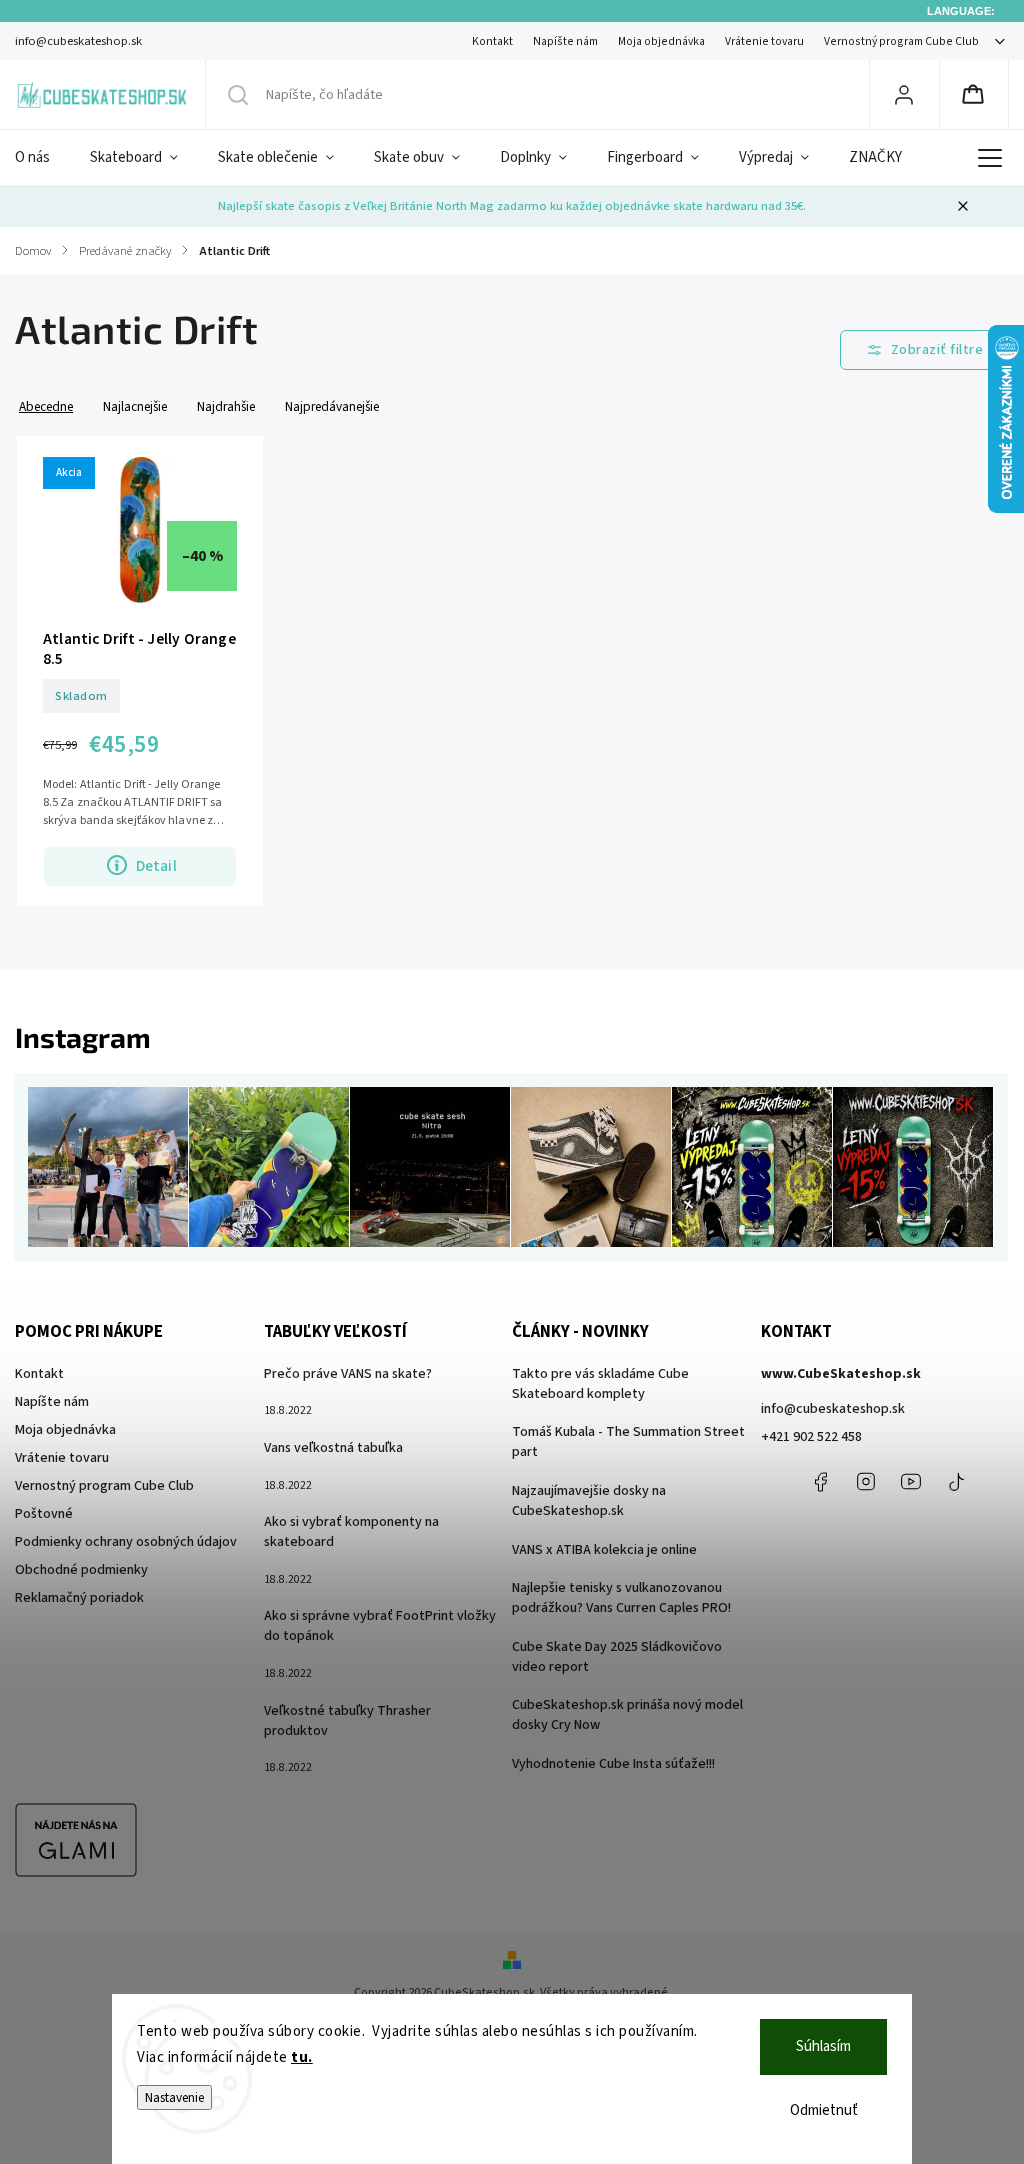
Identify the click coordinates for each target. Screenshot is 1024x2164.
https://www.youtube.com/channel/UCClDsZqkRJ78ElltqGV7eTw (911, 1482)
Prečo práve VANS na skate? (348, 1374)
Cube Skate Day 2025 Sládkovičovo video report (617, 1657)
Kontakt (492, 41)
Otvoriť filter (925, 350)
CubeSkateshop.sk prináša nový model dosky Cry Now (627, 1715)
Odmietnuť (824, 2110)
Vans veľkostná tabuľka (333, 1448)
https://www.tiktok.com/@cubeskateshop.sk (956, 1482)
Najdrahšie (226, 406)
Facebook (821, 1482)
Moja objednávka (661, 41)
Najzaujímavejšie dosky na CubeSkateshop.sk (589, 1501)
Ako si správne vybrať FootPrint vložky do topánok (380, 1626)
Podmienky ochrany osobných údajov (126, 1542)
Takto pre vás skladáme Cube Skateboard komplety (600, 1384)
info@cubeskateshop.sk (833, 1409)
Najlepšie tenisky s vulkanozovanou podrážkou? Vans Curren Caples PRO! (621, 1598)
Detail (156, 866)
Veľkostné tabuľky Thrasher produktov (347, 1721)
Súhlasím (823, 2046)
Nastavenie (174, 2097)
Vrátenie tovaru (764, 41)
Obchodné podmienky (81, 1570)
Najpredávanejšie (332, 406)
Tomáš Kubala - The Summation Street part (628, 1442)
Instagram (866, 1482)
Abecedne (46, 406)
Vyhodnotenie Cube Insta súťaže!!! (613, 1764)
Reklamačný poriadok (79, 1598)
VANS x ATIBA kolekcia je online (604, 1550)
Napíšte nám (565, 41)
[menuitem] (42, 158)
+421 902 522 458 (811, 1437)
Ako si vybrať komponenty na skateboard (351, 1532)
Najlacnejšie (135, 406)
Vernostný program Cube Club (901, 41)
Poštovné (44, 1514)
